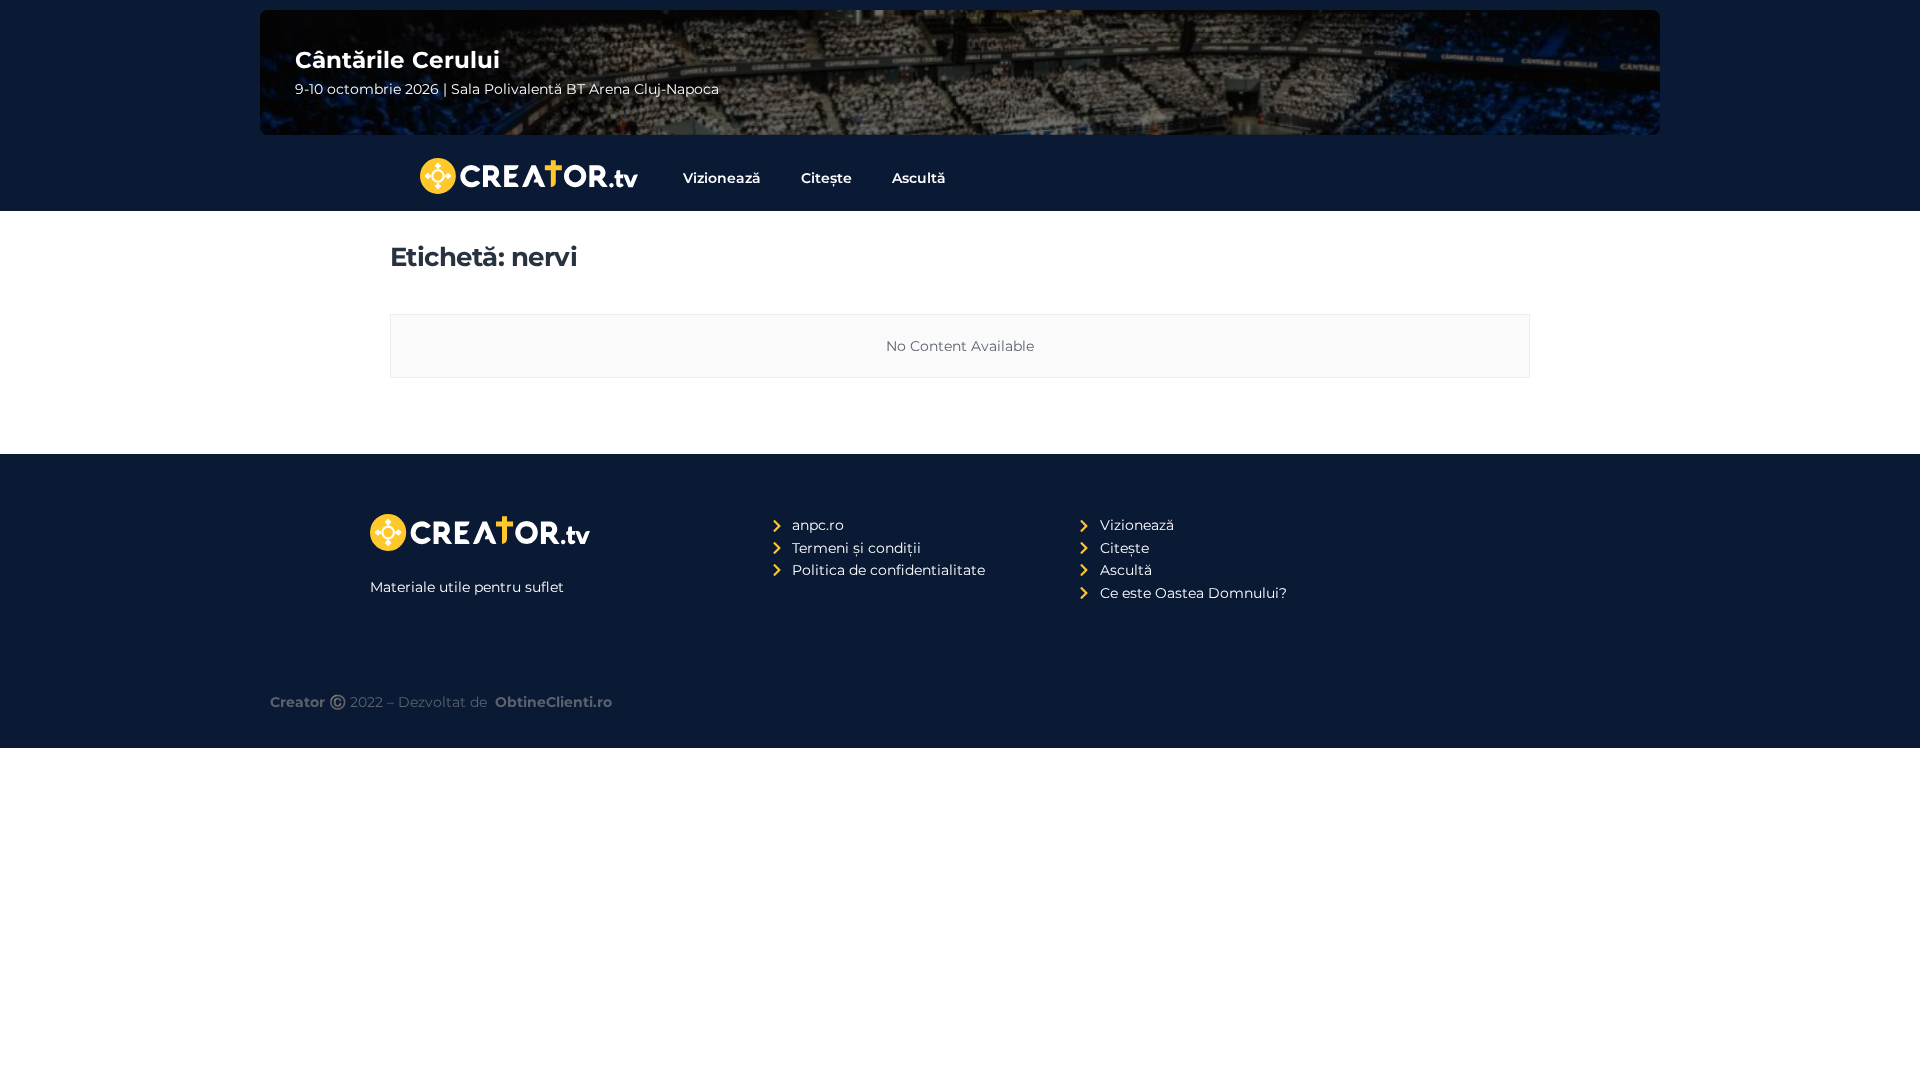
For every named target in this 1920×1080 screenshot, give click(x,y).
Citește (826, 178)
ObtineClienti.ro (553, 702)
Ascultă (919, 178)
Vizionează (722, 178)
